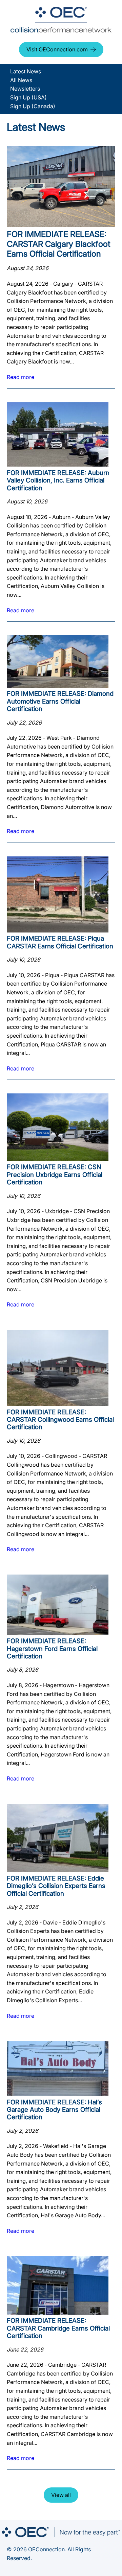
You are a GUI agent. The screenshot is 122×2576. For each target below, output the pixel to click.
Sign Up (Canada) (33, 106)
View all (61, 2495)
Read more (21, 377)
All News (21, 80)
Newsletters (25, 89)
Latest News (26, 71)
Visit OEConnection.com (57, 49)
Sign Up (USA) (28, 97)
